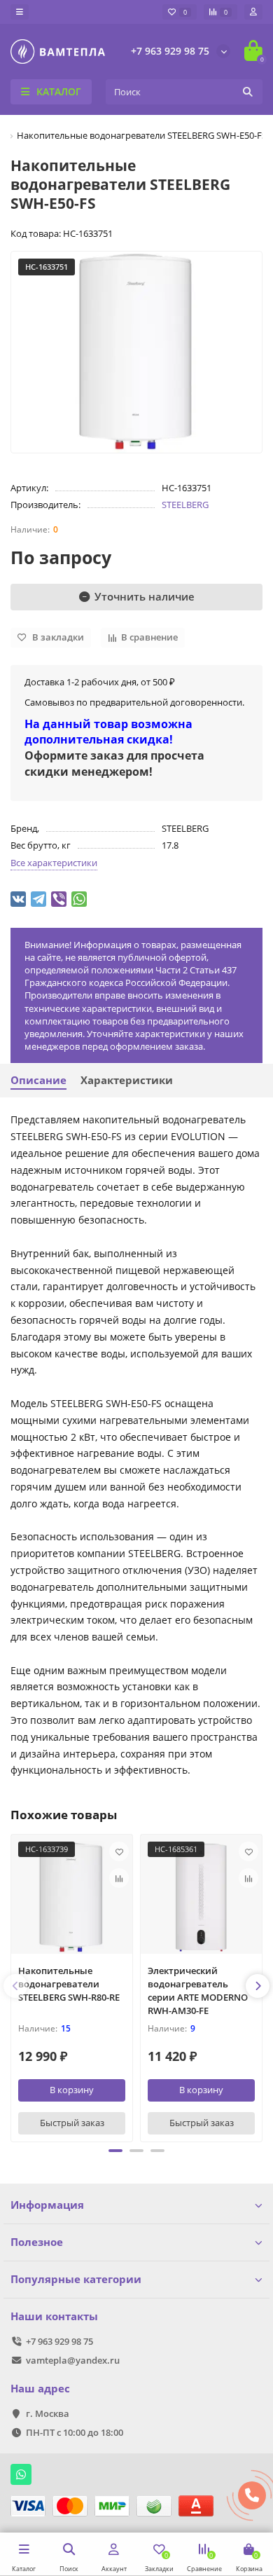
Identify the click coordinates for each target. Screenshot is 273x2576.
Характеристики (127, 1080)
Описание (38, 1080)
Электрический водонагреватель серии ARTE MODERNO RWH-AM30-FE (198, 1991)
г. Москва (48, 2413)
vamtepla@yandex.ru (73, 2360)
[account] (253, 12)
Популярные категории (76, 2279)
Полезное (37, 2242)
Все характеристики (54, 863)
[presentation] (15, 1986)
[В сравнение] (119, 1878)
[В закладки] (119, 1851)
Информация (47, 2205)
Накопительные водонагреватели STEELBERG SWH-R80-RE (69, 1984)
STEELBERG (185, 505)
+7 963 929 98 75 (170, 51)
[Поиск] (248, 92)
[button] (115, 2151)
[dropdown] (20, 12)
